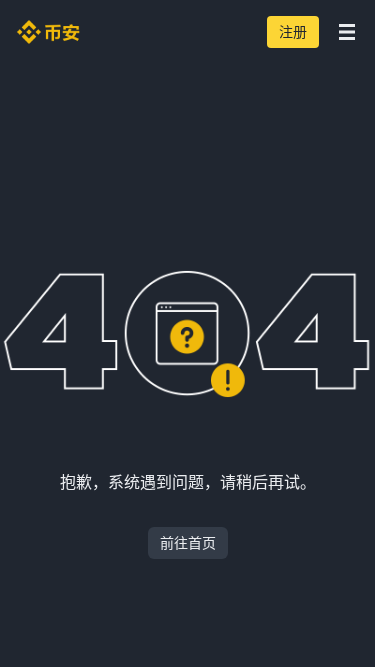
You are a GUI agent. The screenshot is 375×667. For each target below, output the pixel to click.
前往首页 (188, 543)
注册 (293, 32)
